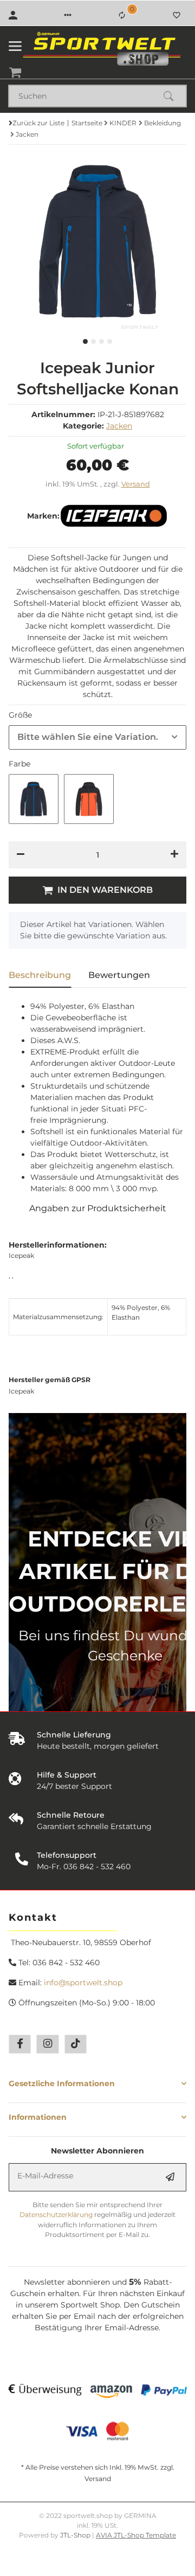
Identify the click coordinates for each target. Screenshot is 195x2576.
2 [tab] (93, 341)
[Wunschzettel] (177, 15)
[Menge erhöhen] (174, 855)
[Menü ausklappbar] (15, 46)
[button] (68, 15)
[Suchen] (173, 96)
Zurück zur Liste (38, 123)
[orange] (89, 799)
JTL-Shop (76, 2535)
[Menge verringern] (21, 855)
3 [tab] (102, 341)
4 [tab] (110, 341)
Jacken (119, 426)
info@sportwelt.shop (83, 1983)
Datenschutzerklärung (56, 2214)
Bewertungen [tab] (119, 975)
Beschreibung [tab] (40, 975)
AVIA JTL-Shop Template (136, 2535)
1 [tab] (85, 341)
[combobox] (97, 737)
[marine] (34, 799)
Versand (136, 484)
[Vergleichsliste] (122, 15)
